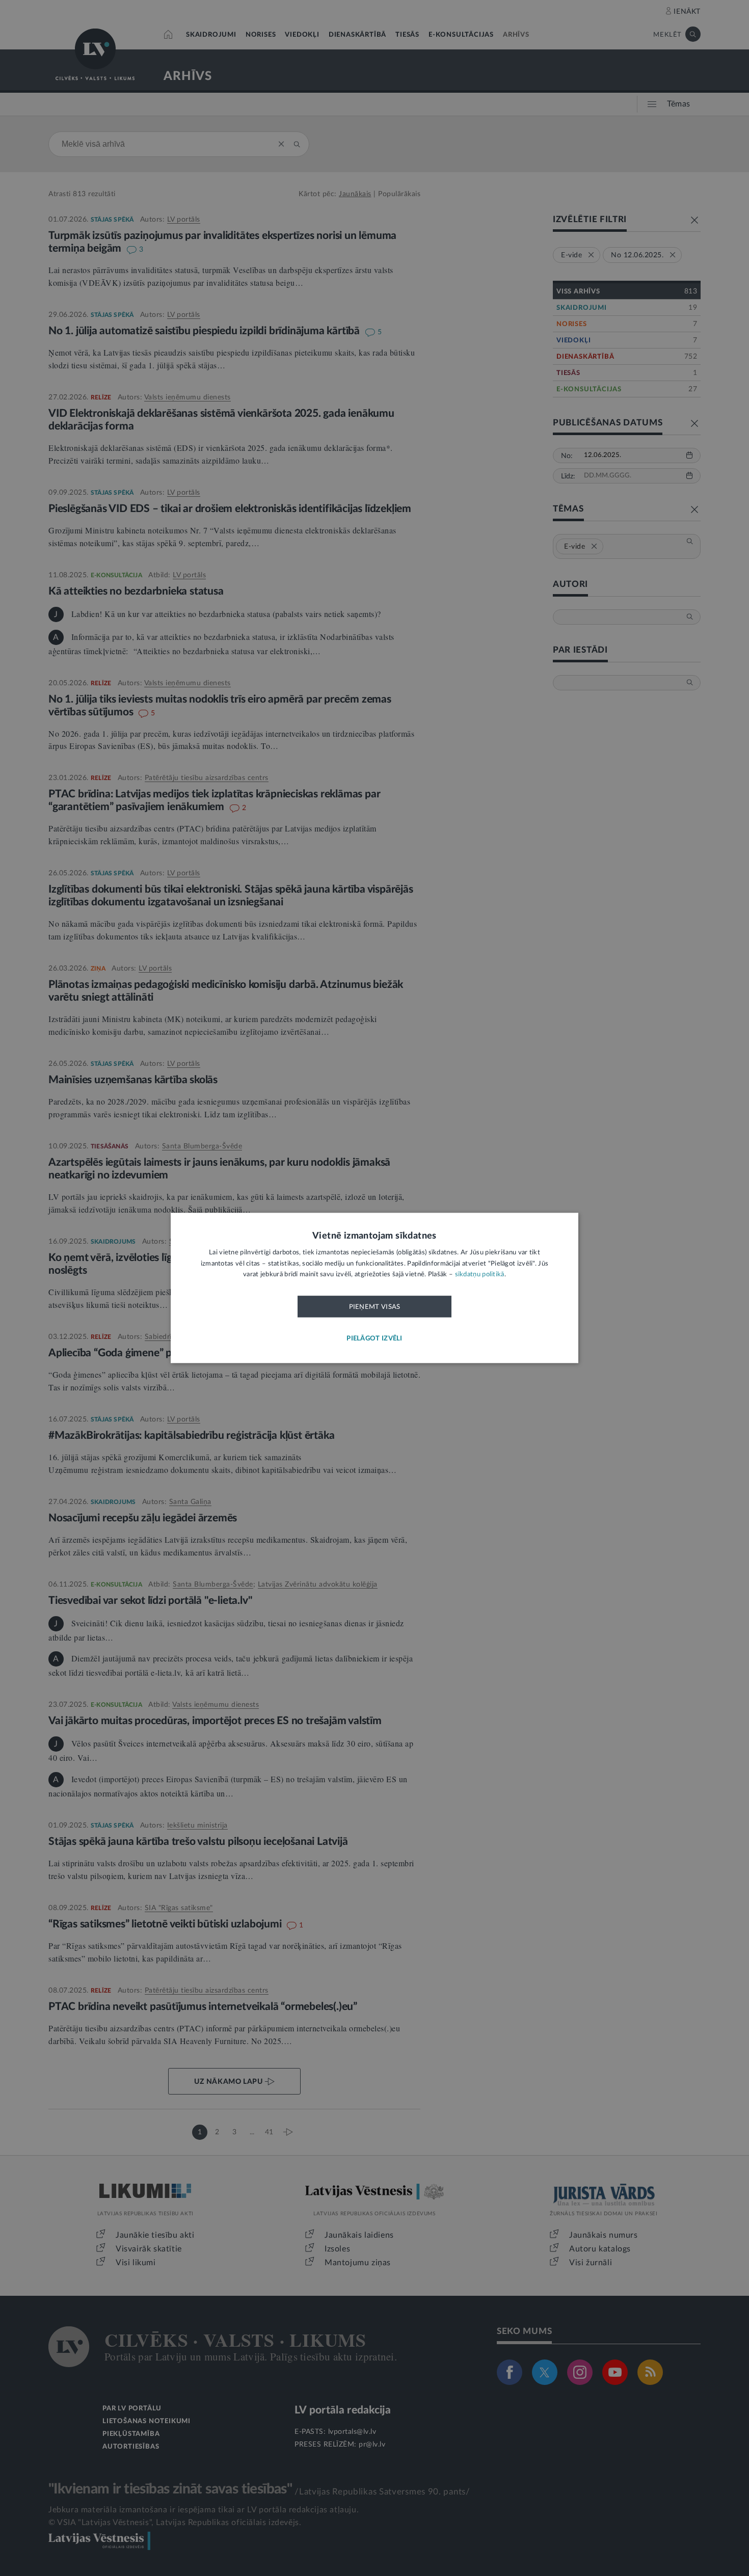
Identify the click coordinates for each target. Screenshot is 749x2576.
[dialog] (374, 1288)
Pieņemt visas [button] (375, 1307)
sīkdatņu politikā (480, 1275)
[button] (374, 1339)
